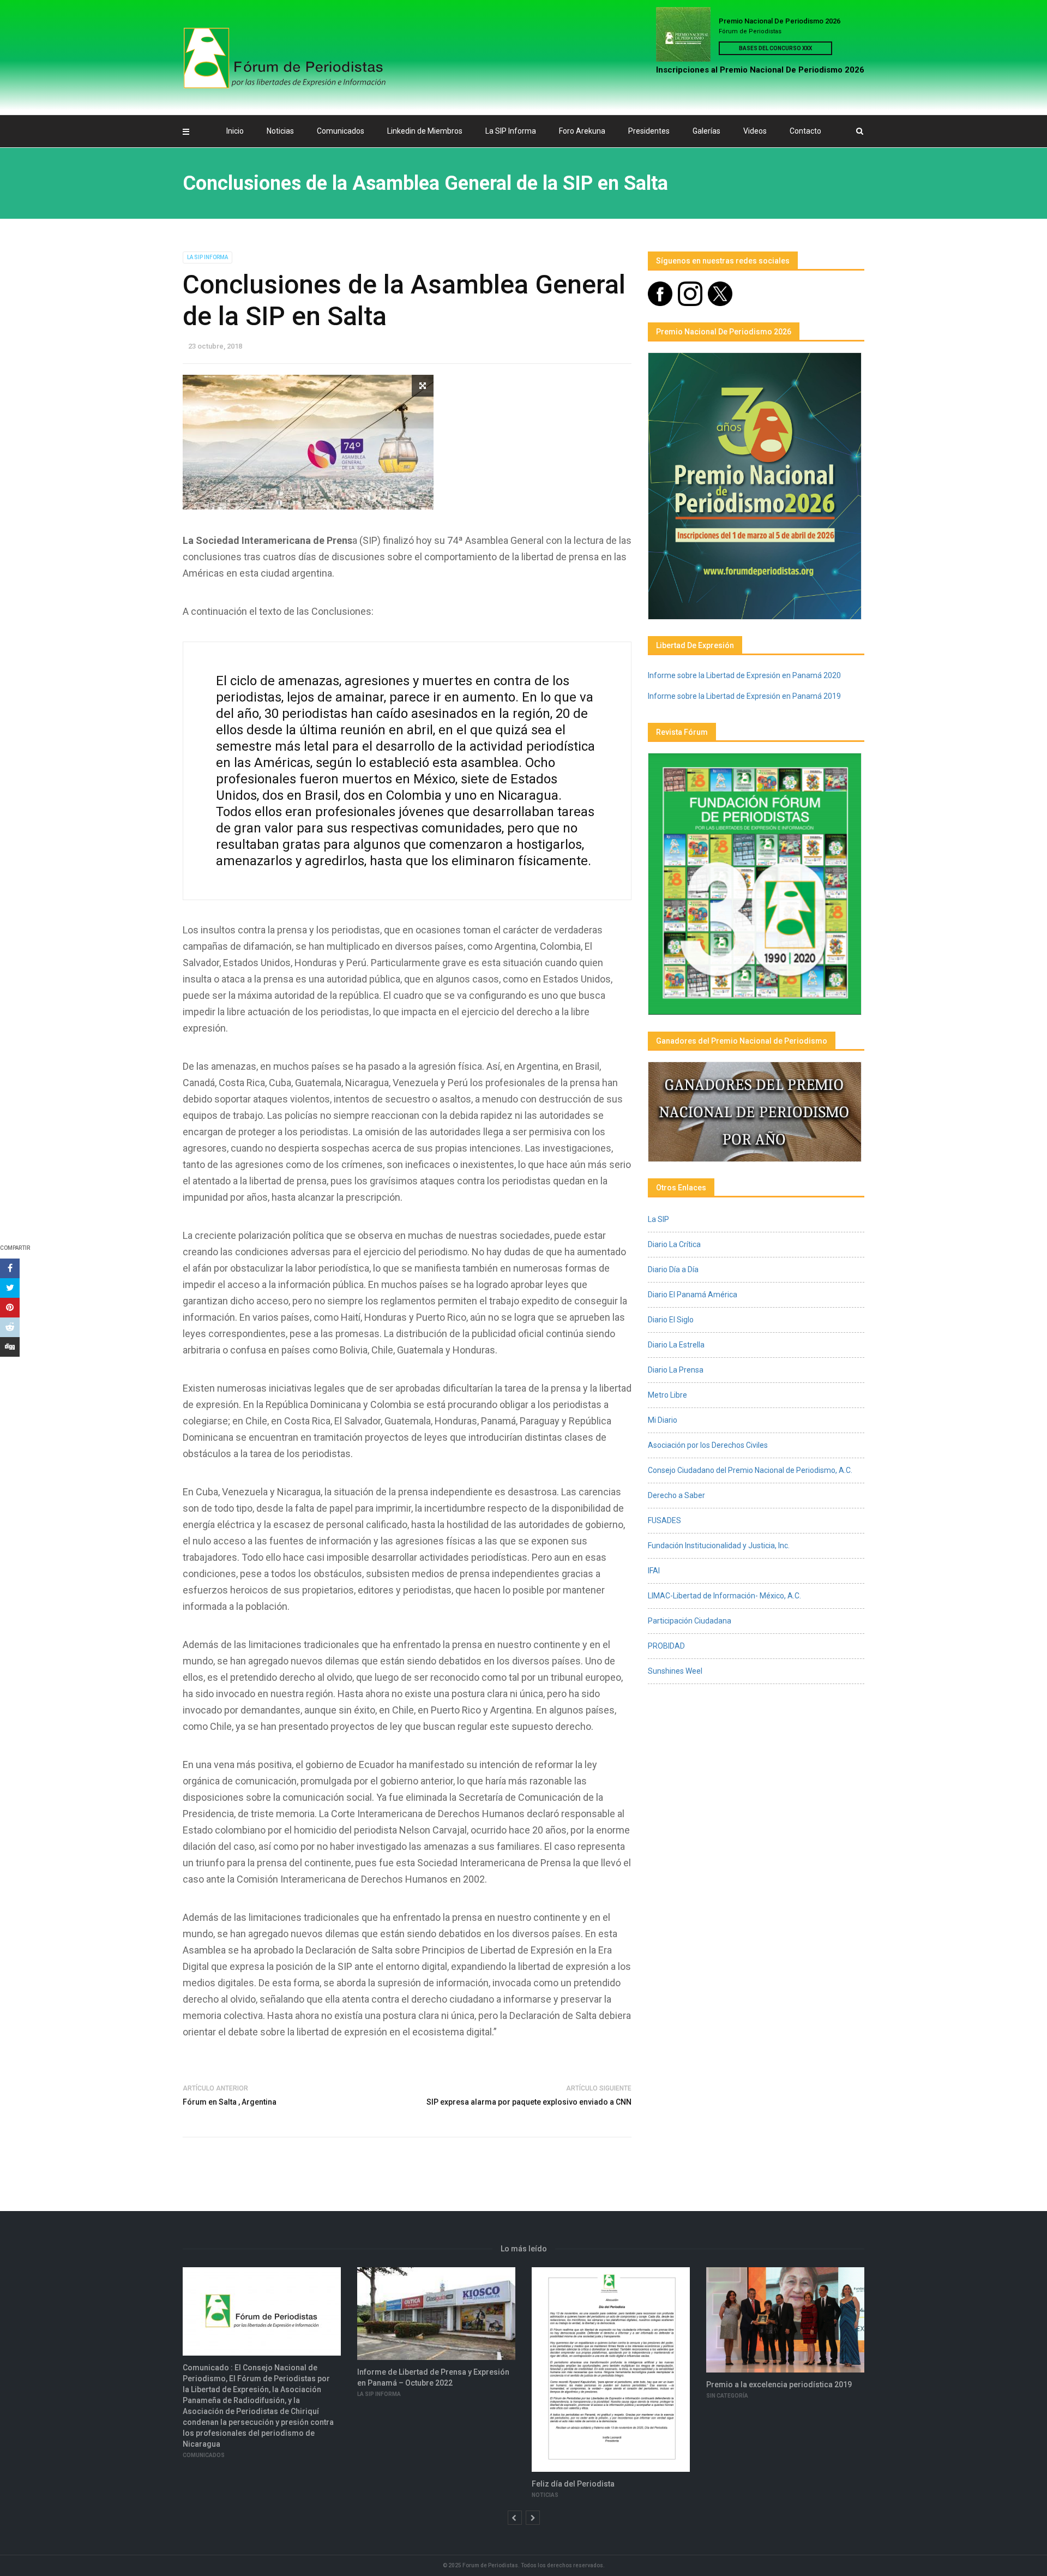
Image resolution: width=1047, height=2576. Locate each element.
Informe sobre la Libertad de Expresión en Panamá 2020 (744, 675)
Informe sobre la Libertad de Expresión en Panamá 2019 (744, 696)
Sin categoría (727, 2396)
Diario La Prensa (676, 1370)
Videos (755, 131)
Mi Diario (663, 1420)
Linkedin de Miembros (425, 131)
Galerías (706, 131)
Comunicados (341, 131)
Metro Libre (667, 1395)
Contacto (805, 131)
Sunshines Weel (675, 1671)
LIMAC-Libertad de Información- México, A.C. (724, 1596)
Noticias (280, 131)
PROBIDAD (666, 1646)
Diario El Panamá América (693, 1295)
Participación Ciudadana (690, 1621)
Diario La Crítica (674, 1244)
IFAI (654, 1571)
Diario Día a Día (673, 1269)
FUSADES (664, 1520)
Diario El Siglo (671, 1320)
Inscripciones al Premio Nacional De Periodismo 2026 (760, 70)
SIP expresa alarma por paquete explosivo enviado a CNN (529, 2102)
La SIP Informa (511, 131)
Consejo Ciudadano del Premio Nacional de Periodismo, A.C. (750, 1470)
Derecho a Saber (676, 1495)
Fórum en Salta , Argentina (230, 2102)
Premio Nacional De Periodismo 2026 (780, 21)
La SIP (658, 1219)
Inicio (235, 131)
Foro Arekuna (582, 131)
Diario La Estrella (676, 1345)
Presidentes (649, 131)
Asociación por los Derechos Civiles (708, 1445)
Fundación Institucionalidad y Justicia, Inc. (719, 1545)
